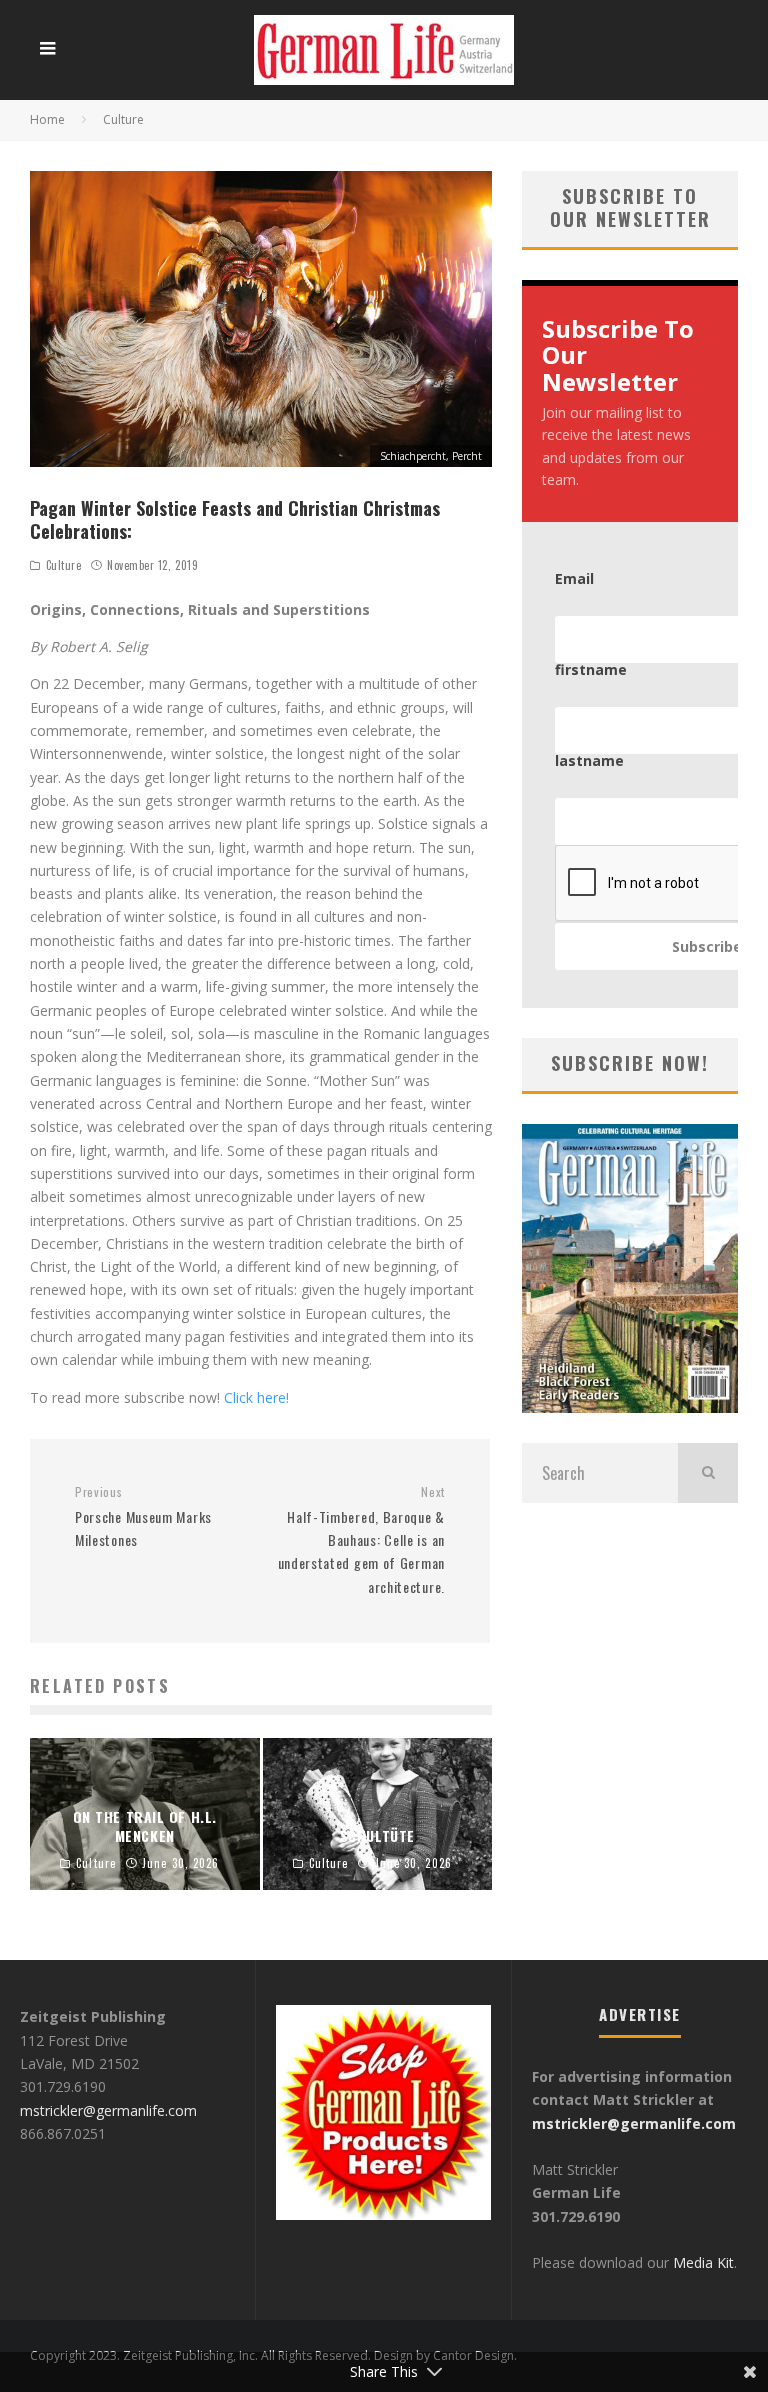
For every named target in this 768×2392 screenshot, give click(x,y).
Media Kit (701, 2262)
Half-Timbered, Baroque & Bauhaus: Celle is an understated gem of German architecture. (361, 1540)
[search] (708, 1473)
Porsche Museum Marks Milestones (143, 1517)
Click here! (256, 1397)
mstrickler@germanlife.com (108, 2110)
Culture (64, 565)
